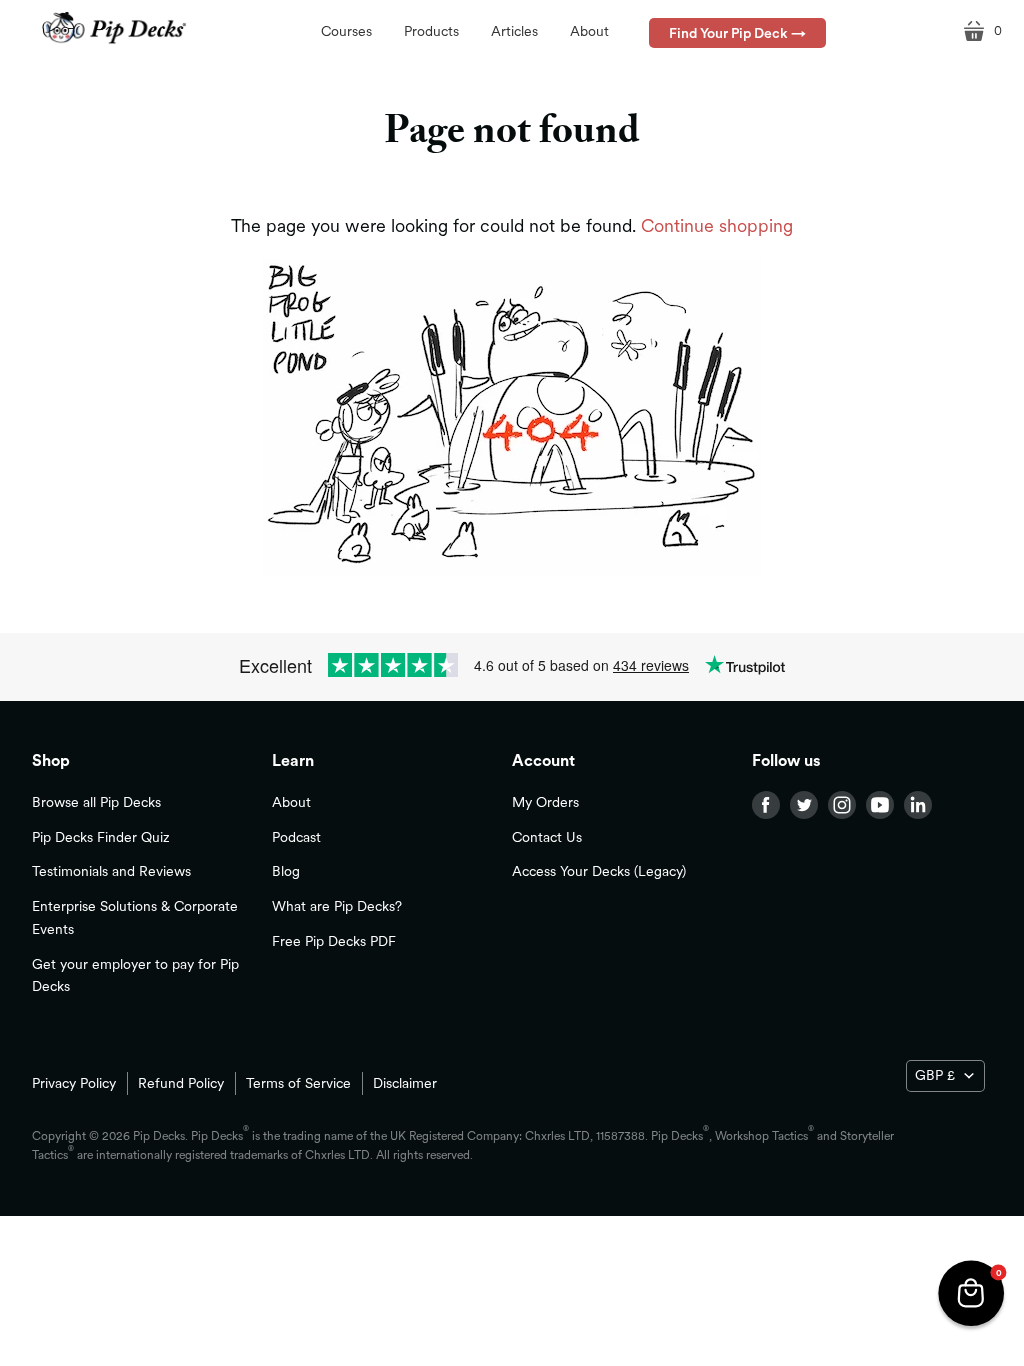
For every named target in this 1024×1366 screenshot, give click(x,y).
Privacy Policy (74, 1083)
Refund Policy (181, 1083)
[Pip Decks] (114, 28)
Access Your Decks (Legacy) (599, 871)
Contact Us (547, 837)
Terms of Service (298, 1083)
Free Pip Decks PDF (334, 941)
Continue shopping (717, 225)
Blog (286, 871)
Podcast (296, 837)
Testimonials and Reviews (111, 871)
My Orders (545, 802)
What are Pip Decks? (337, 906)
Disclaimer (405, 1083)
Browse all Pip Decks (96, 802)
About (291, 802)
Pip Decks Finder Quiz (101, 837)
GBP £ (935, 1075)
